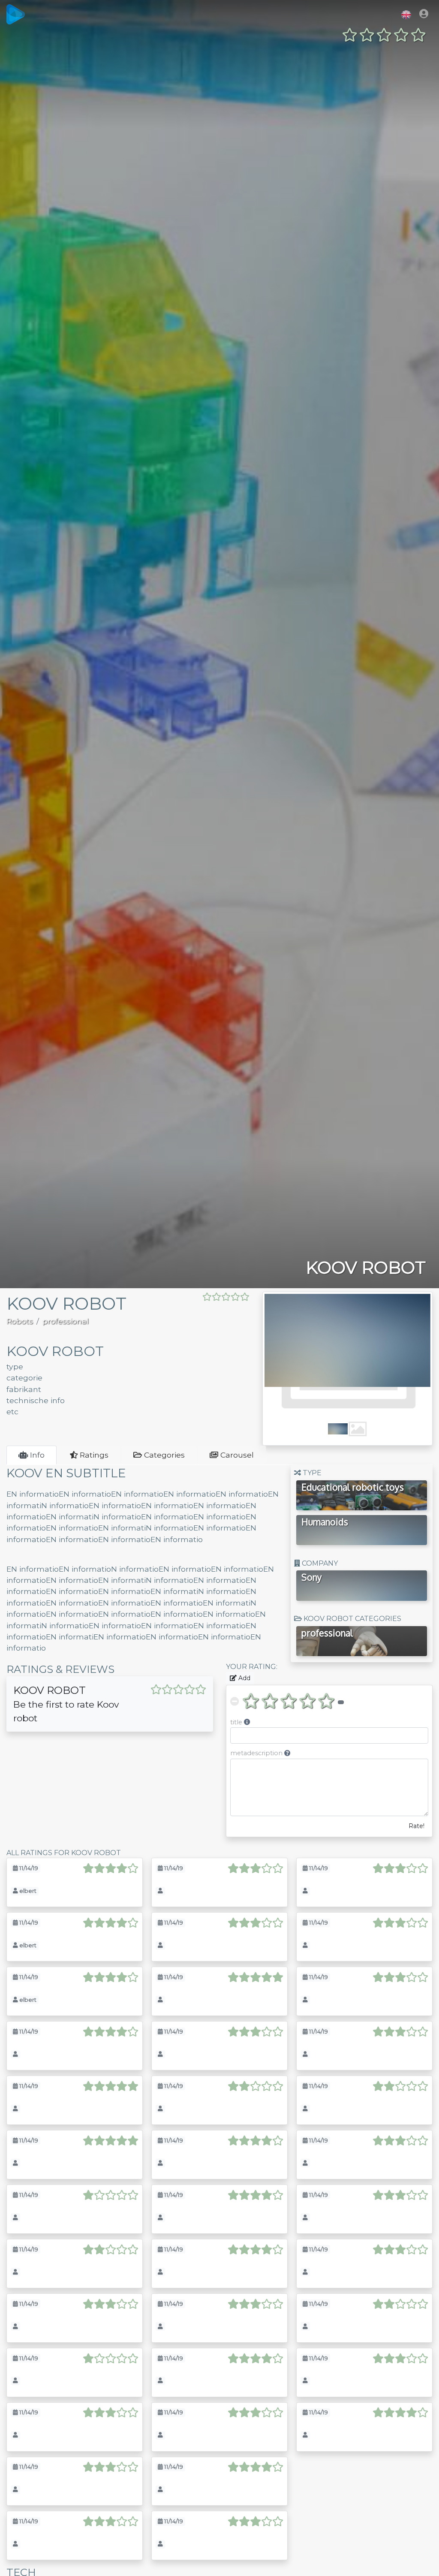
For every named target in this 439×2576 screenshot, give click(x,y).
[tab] (32, 1455)
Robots (20, 1321)
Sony (312, 1577)
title (240, 1722)
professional (66, 1321)
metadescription (260, 1753)
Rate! (416, 1826)
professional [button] (327, 1633)
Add (244, 1678)
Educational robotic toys (353, 1487)
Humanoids (325, 1522)
